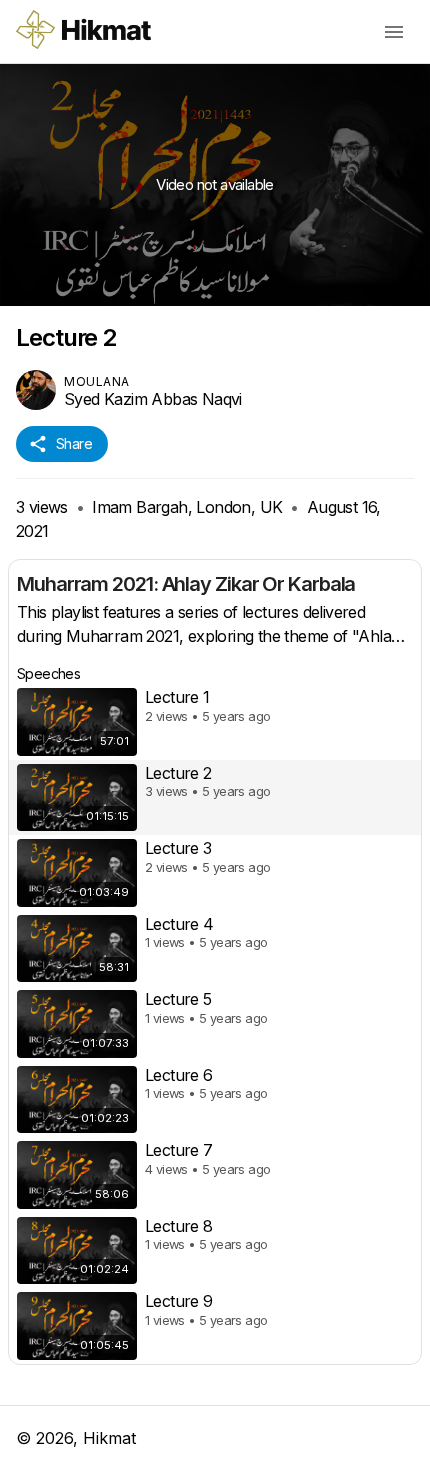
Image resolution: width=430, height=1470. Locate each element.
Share (74, 443)
